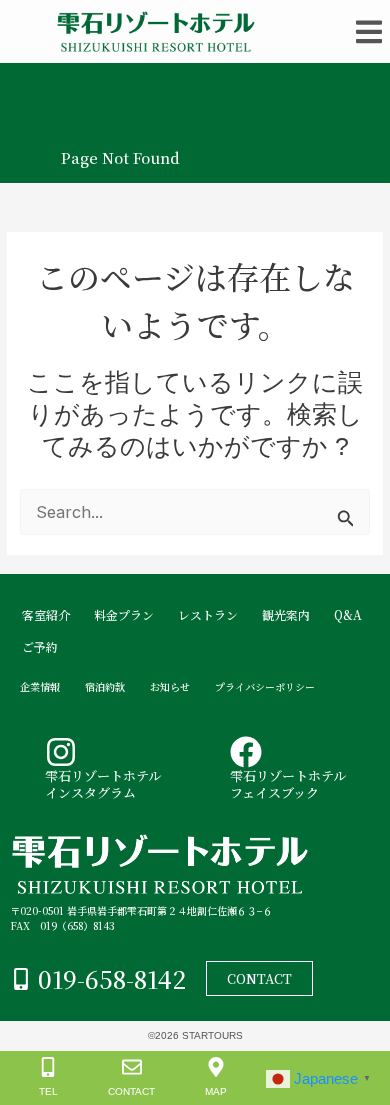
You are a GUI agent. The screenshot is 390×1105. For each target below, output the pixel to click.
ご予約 (40, 646)
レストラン (208, 614)
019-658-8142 (112, 978)
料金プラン (124, 614)
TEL (47, 1091)
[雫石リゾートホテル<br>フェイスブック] (246, 752)
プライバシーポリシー (265, 686)
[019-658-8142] (21, 979)
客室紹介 (46, 614)
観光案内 (286, 614)
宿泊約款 (105, 686)
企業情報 (40, 686)
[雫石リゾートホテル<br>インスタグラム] (61, 752)
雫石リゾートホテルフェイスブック (288, 784)
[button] (368, 31)
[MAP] (216, 1067)
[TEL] (48, 1067)
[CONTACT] (132, 1067)
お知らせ (170, 686)
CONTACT (131, 1091)
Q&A (348, 614)
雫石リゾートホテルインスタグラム (103, 784)
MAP (216, 1091)
